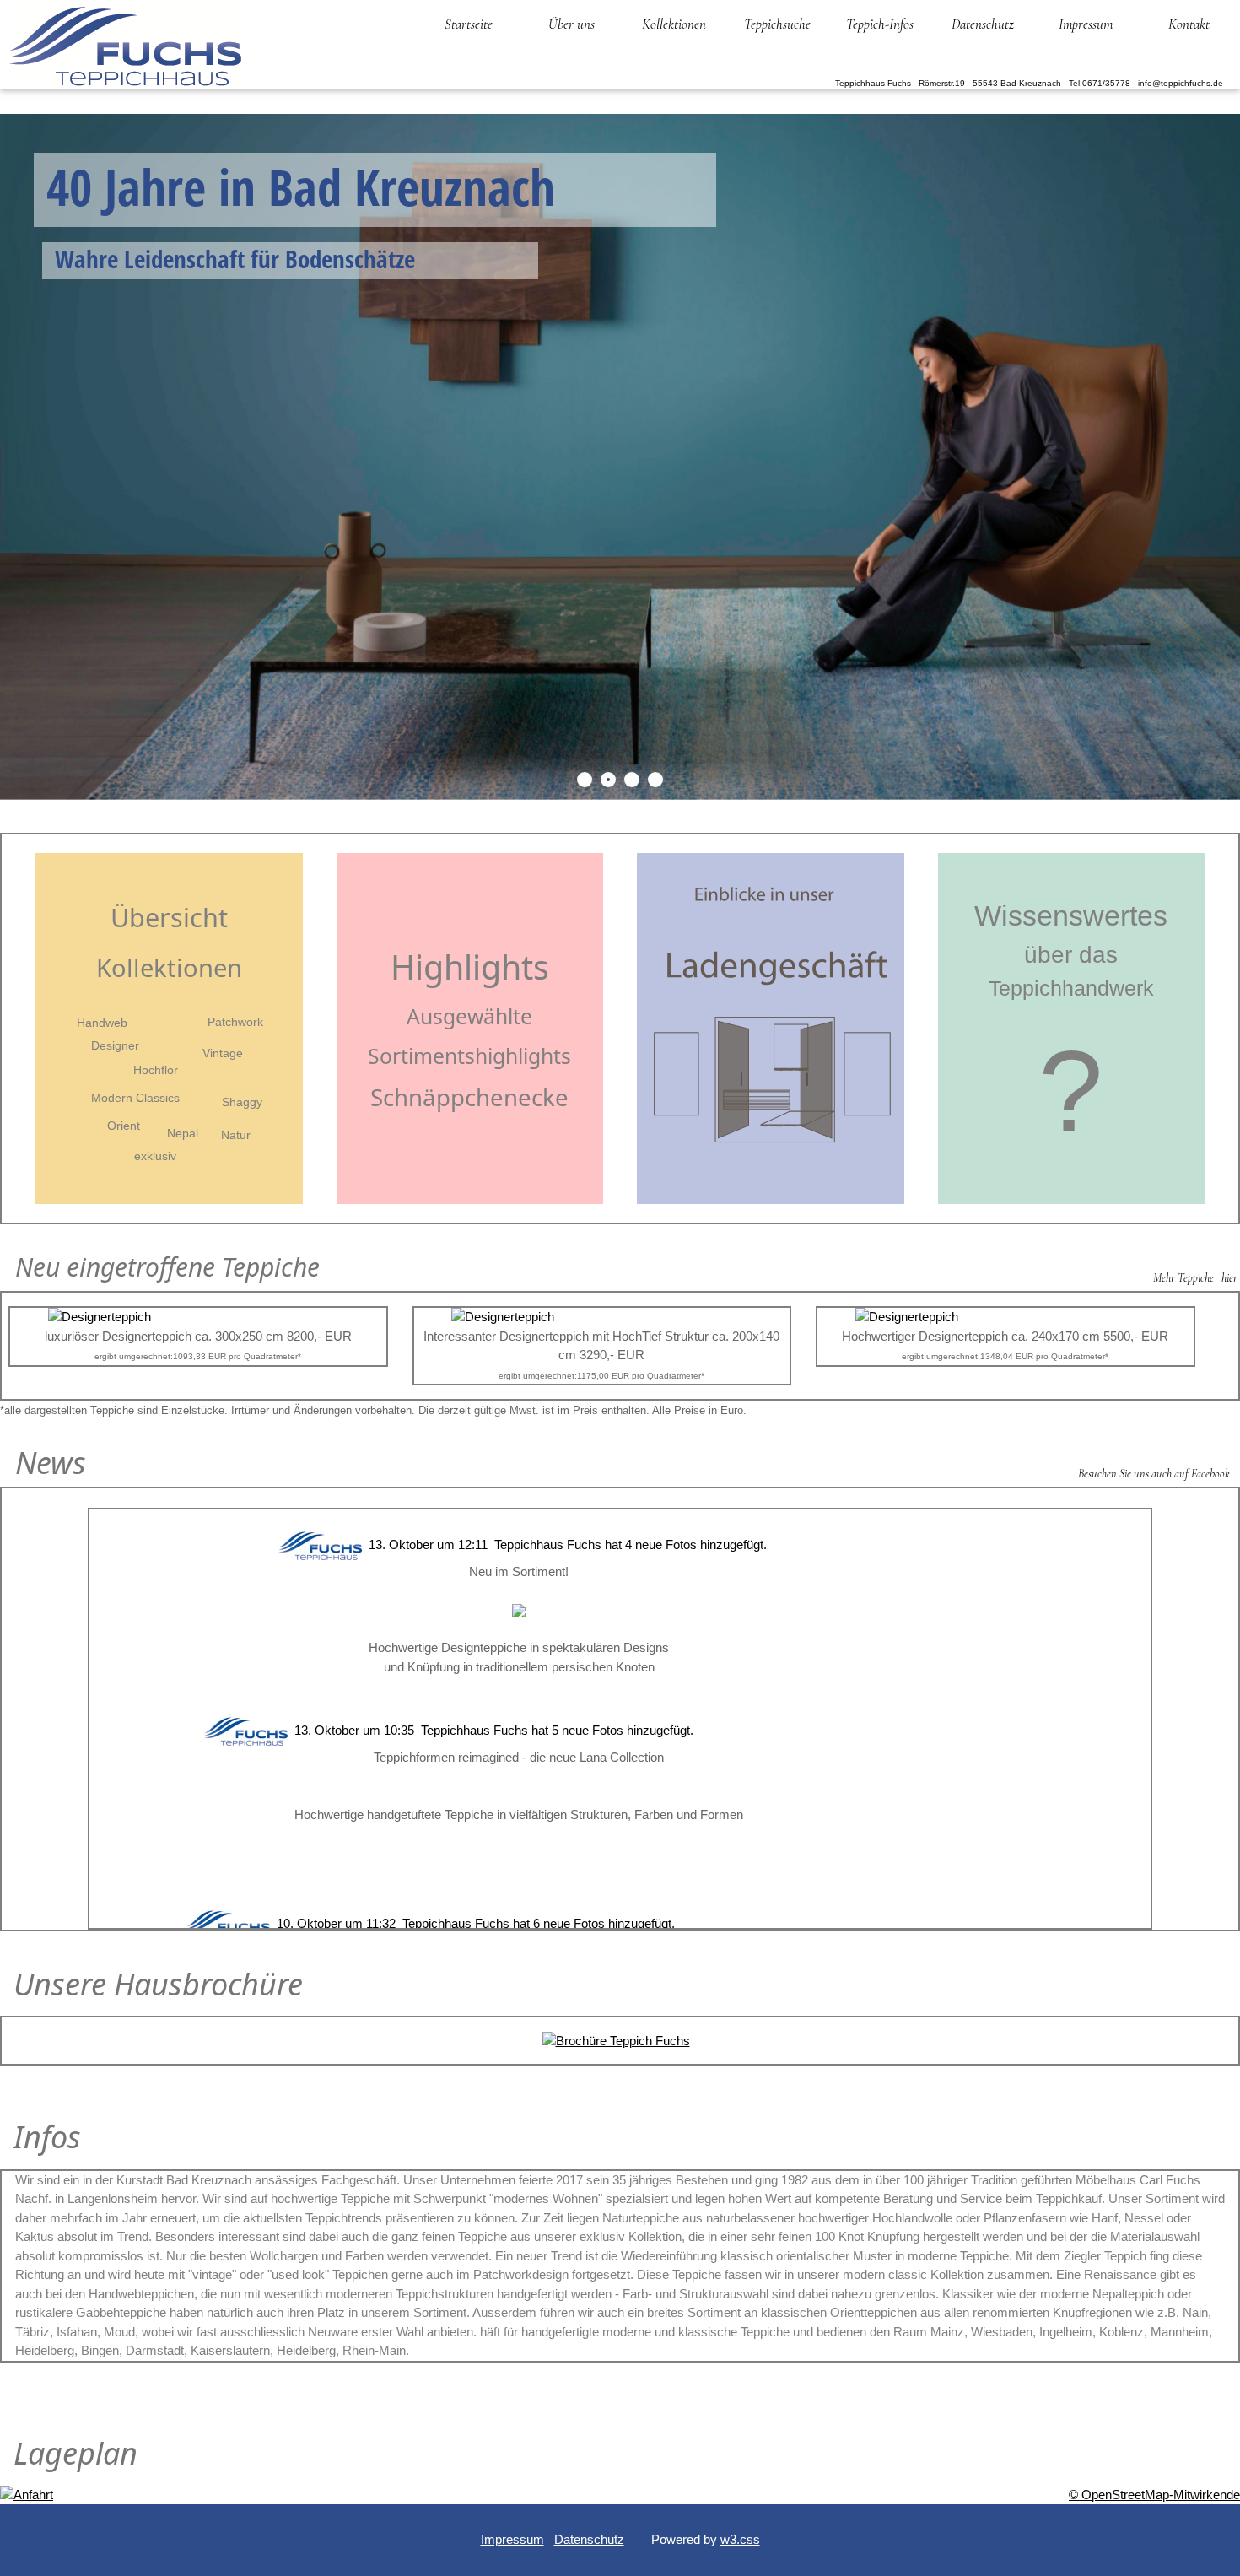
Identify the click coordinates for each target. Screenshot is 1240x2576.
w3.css (740, 2539)
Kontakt (1189, 24)
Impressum (1086, 24)
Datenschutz (983, 24)
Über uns (571, 24)
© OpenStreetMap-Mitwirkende (1154, 2495)
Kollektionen (674, 24)
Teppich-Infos (880, 24)
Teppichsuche (777, 24)
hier (1229, 1278)
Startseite (469, 24)
